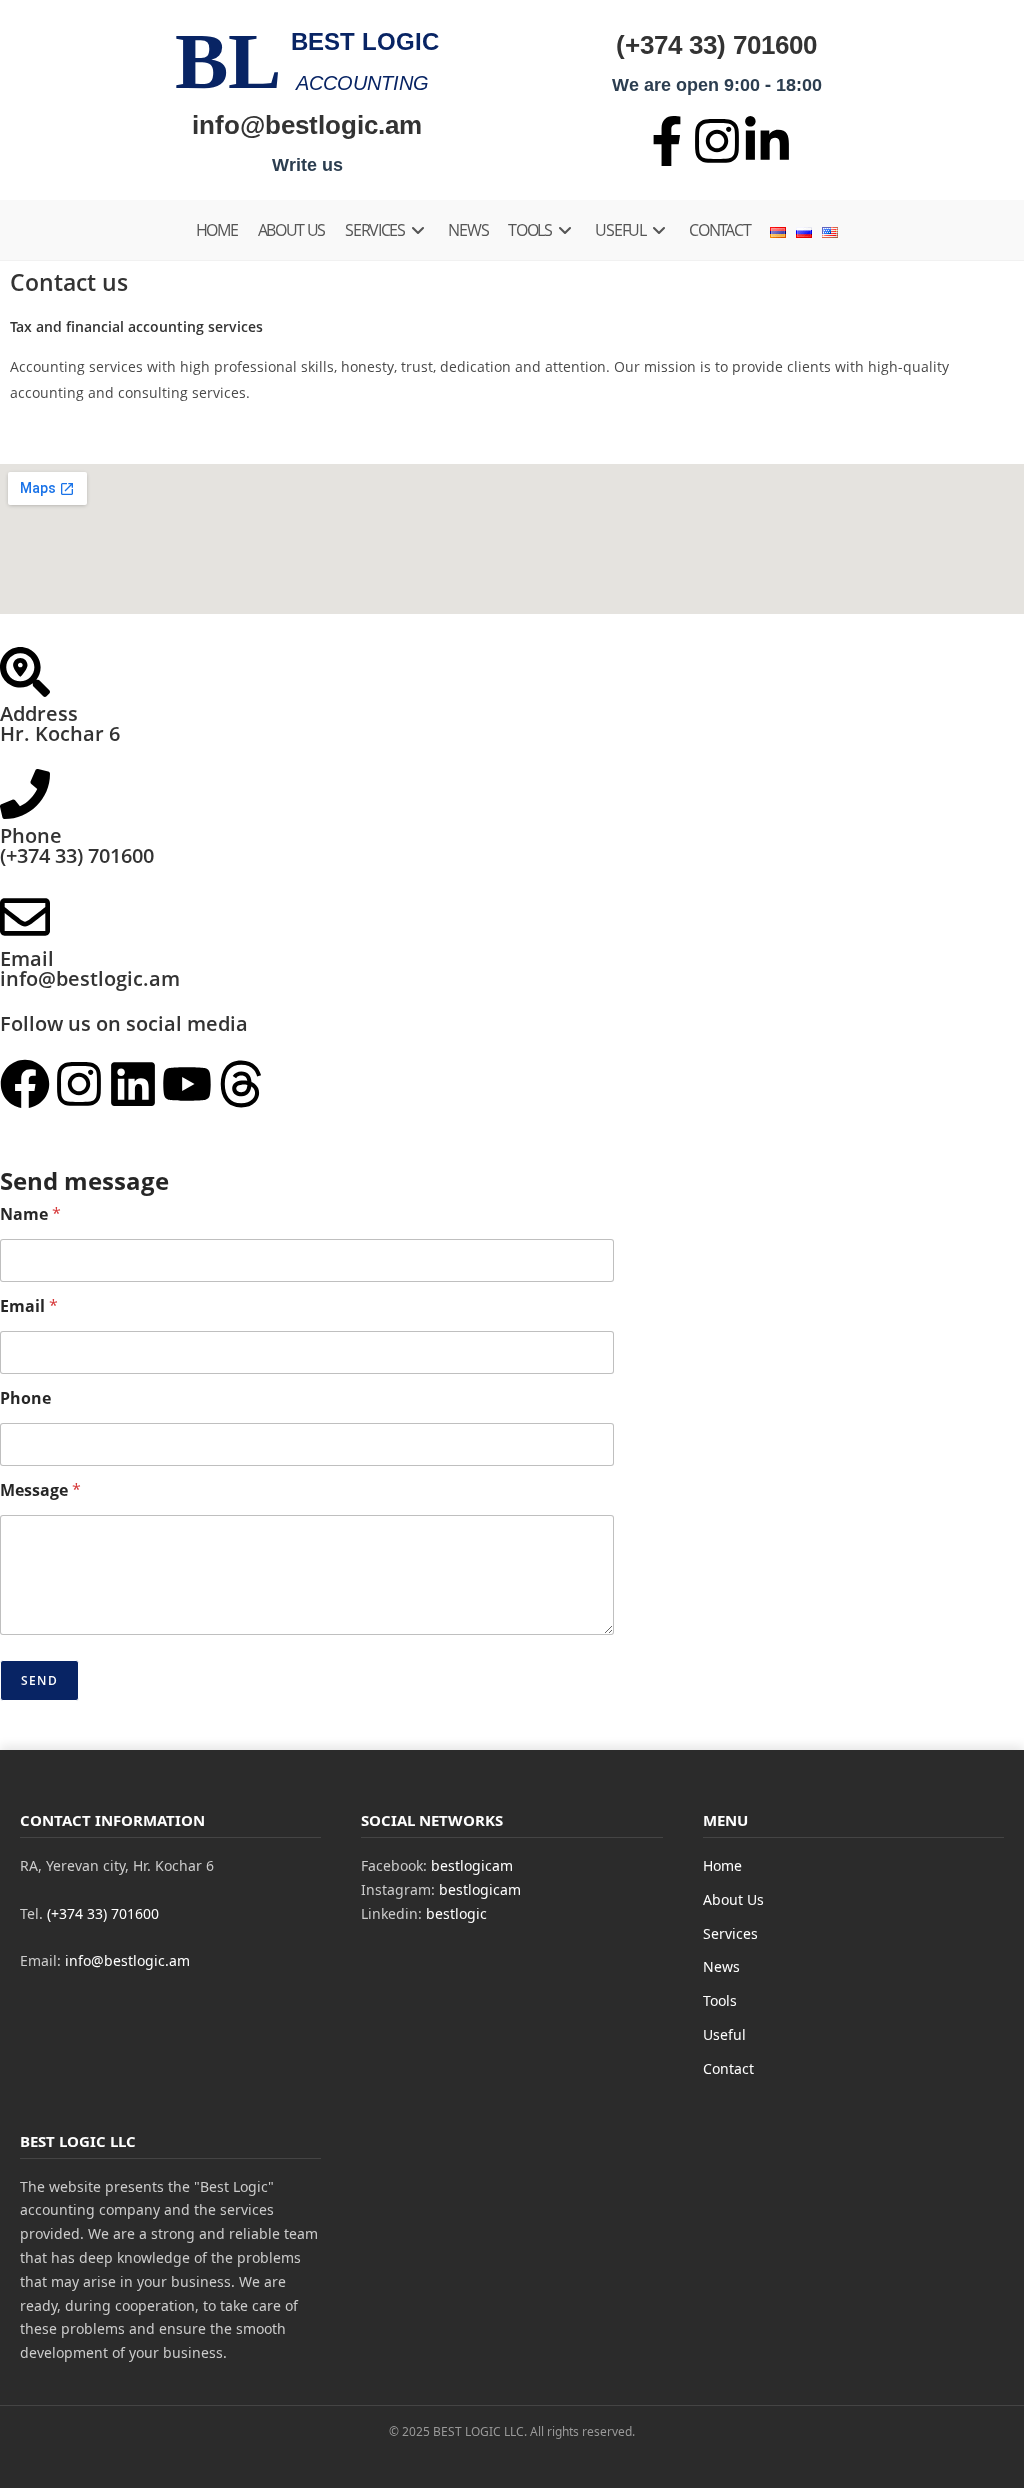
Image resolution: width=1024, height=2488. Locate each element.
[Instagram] (79, 1084)
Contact (728, 2068)
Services (730, 1933)
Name (30, 1214)
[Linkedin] (133, 1084)
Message (40, 1490)
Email (29, 1306)
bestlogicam (472, 1865)
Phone (25, 1398)
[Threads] (241, 1084)
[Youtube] (187, 1084)
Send (39, 1680)
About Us (733, 1899)
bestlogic (456, 1913)
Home (722, 1865)
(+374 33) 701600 (716, 44)
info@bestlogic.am (307, 124)
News (721, 1966)
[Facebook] (25, 1084)
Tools (720, 2000)
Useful (724, 2034)
